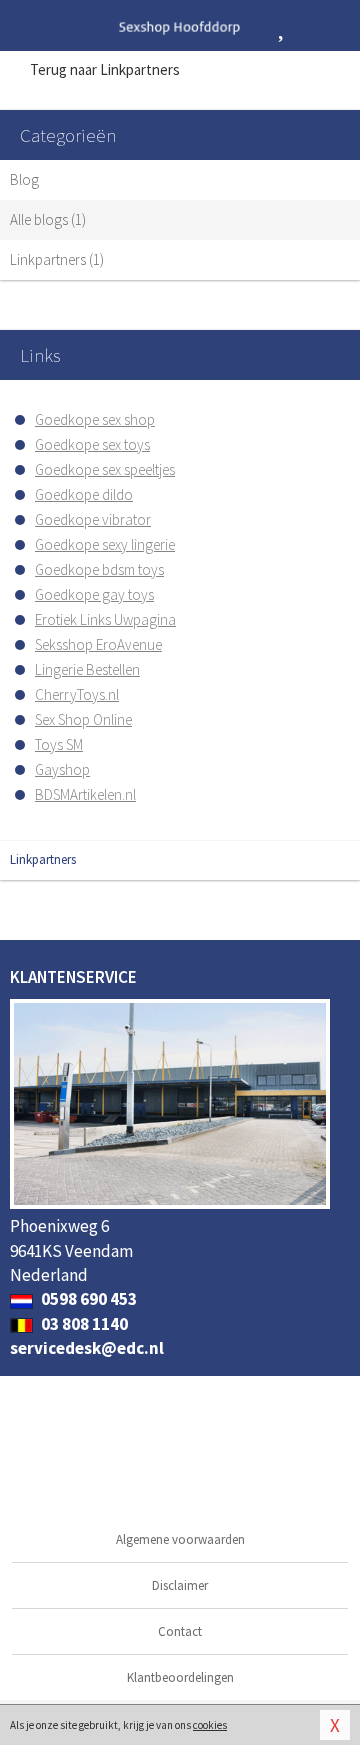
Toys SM (59, 744)
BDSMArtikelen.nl (85, 794)
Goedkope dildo (84, 494)
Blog (24, 179)
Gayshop (62, 769)
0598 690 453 (87, 1299)
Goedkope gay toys (94, 594)
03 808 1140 (83, 1324)
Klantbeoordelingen (180, 1677)
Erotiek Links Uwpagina (105, 619)
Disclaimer (180, 1585)
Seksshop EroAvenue (98, 644)
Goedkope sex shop (95, 419)
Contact (180, 1631)
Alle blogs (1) (48, 219)
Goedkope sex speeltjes (105, 469)
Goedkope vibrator (93, 519)
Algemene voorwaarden (180, 1539)
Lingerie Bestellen (87, 669)
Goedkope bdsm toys (99, 569)
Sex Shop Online (83, 719)
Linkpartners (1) (57, 259)
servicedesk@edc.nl (87, 1348)
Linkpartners (43, 859)
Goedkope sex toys (92, 444)
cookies (210, 1725)
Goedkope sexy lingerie (105, 544)
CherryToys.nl (77, 694)
